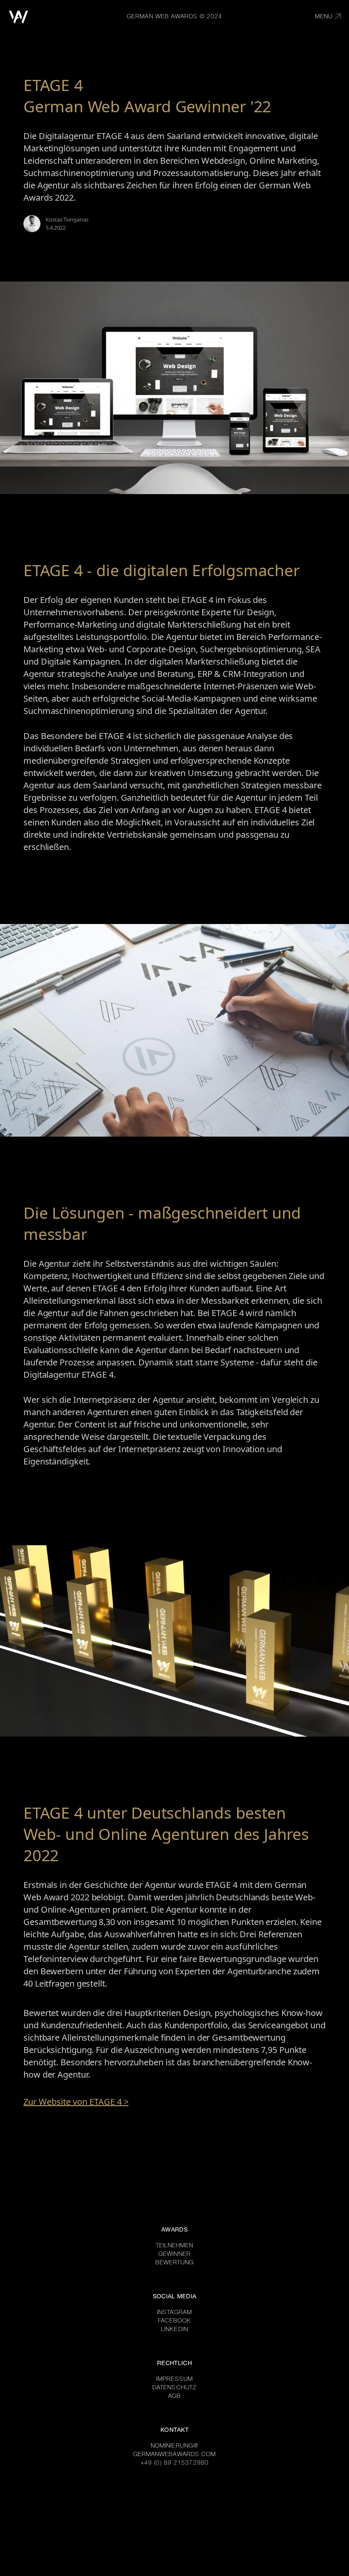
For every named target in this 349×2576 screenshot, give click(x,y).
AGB (174, 2397)
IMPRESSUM (174, 2380)
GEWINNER (174, 2255)
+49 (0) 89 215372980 (174, 2463)
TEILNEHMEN (175, 2246)
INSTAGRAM (174, 2313)
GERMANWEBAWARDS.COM (175, 2455)
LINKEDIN (174, 2330)
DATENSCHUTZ (174, 2388)
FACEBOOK (175, 2321)
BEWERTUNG (175, 2263)
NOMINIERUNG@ (174, 2446)
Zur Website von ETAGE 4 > (76, 2102)
